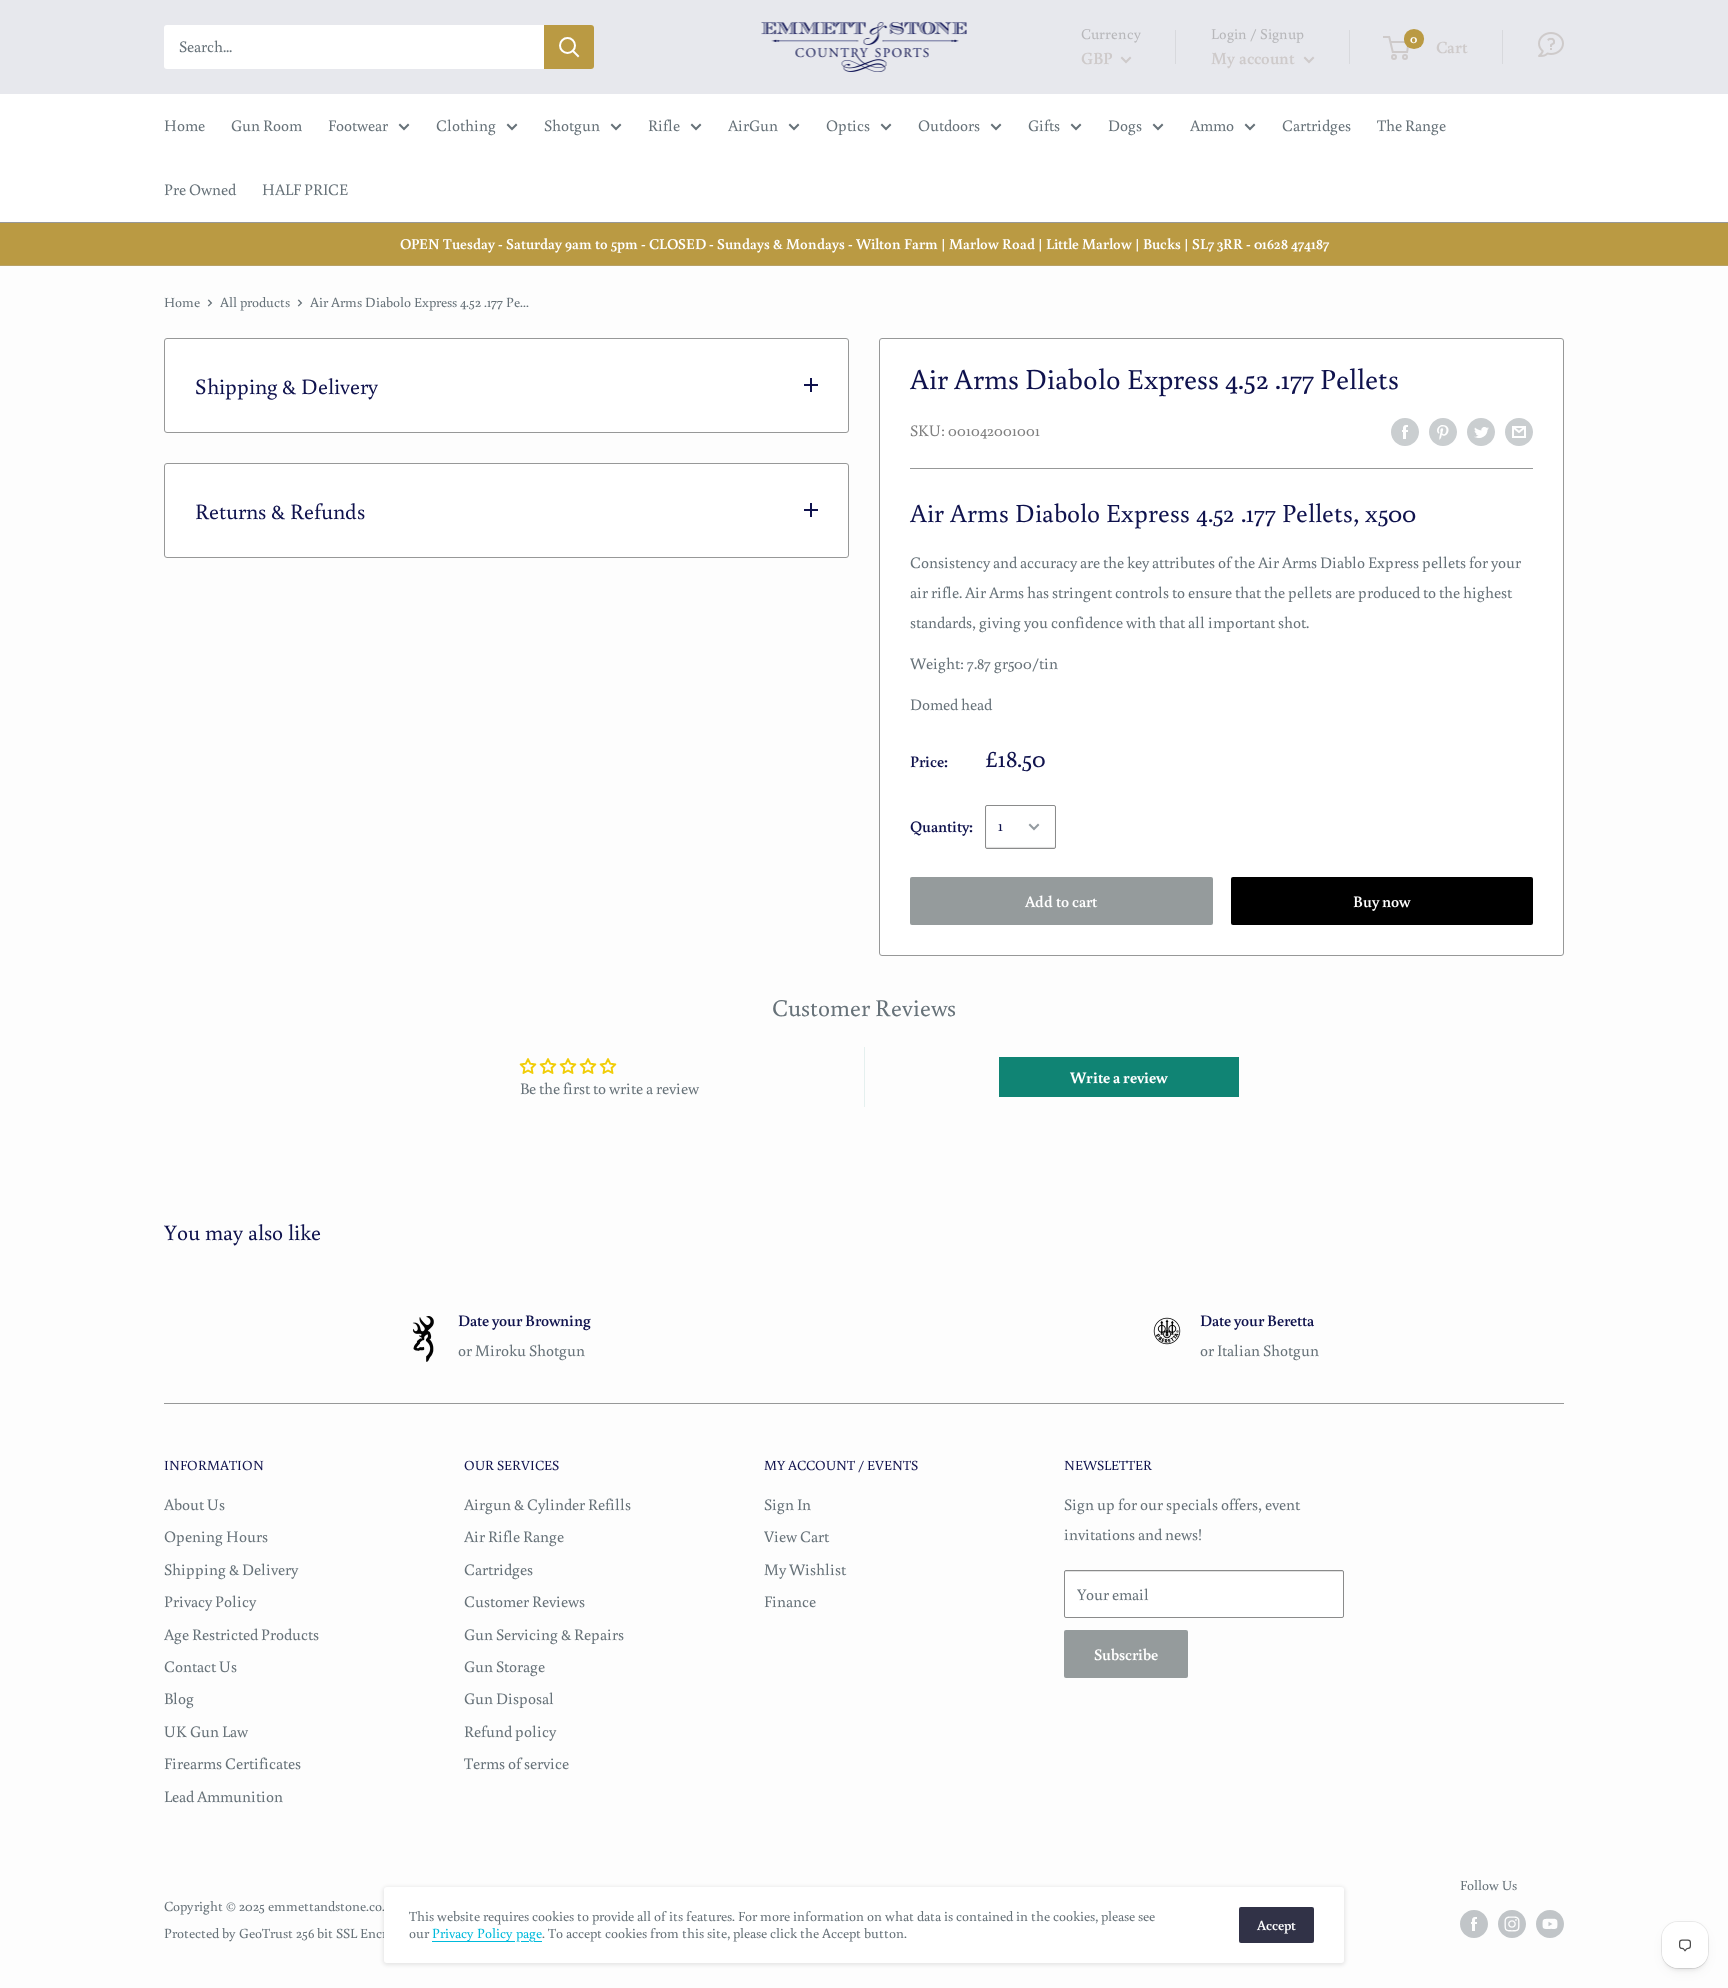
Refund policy (510, 1731)
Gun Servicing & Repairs (544, 1634)
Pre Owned (200, 189)
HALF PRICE (305, 189)
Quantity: (941, 826)
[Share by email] (1519, 431)
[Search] (569, 47)
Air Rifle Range (514, 1536)
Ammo (1212, 125)
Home (184, 125)
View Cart (796, 1536)
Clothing (466, 125)
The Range (1411, 125)
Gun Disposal (509, 1698)
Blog (179, 1698)
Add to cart (1061, 901)
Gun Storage (504, 1666)
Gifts (1044, 125)
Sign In (787, 1504)
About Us (194, 1504)
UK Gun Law (206, 1731)
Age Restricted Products (241, 1634)
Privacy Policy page (487, 1933)
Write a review (1119, 1077)
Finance (790, 1601)
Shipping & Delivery (231, 1569)
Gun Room (266, 125)
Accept (1276, 1925)
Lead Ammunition (223, 1796)
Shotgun (572, 125)
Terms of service (516, 1763)
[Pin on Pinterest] (1443, 431)
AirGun (753, 125)
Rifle (664, 125)
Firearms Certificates (232, 1763)
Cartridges (1316, 125)
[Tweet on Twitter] (1481, 431)
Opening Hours (216, 1536)
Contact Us (200, 1666)
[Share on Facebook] (1405, 431)
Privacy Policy (210, 1601)
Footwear (358, 125)
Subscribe (1126, 1654)
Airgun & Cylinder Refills (547, 1504)
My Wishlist (805, 1569)
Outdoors (949, 125)
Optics (848, 125)
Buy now (1381, 901)
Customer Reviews (524, 1601)
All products (255, 302)
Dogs (1125, 125)
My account (1255, 57)
